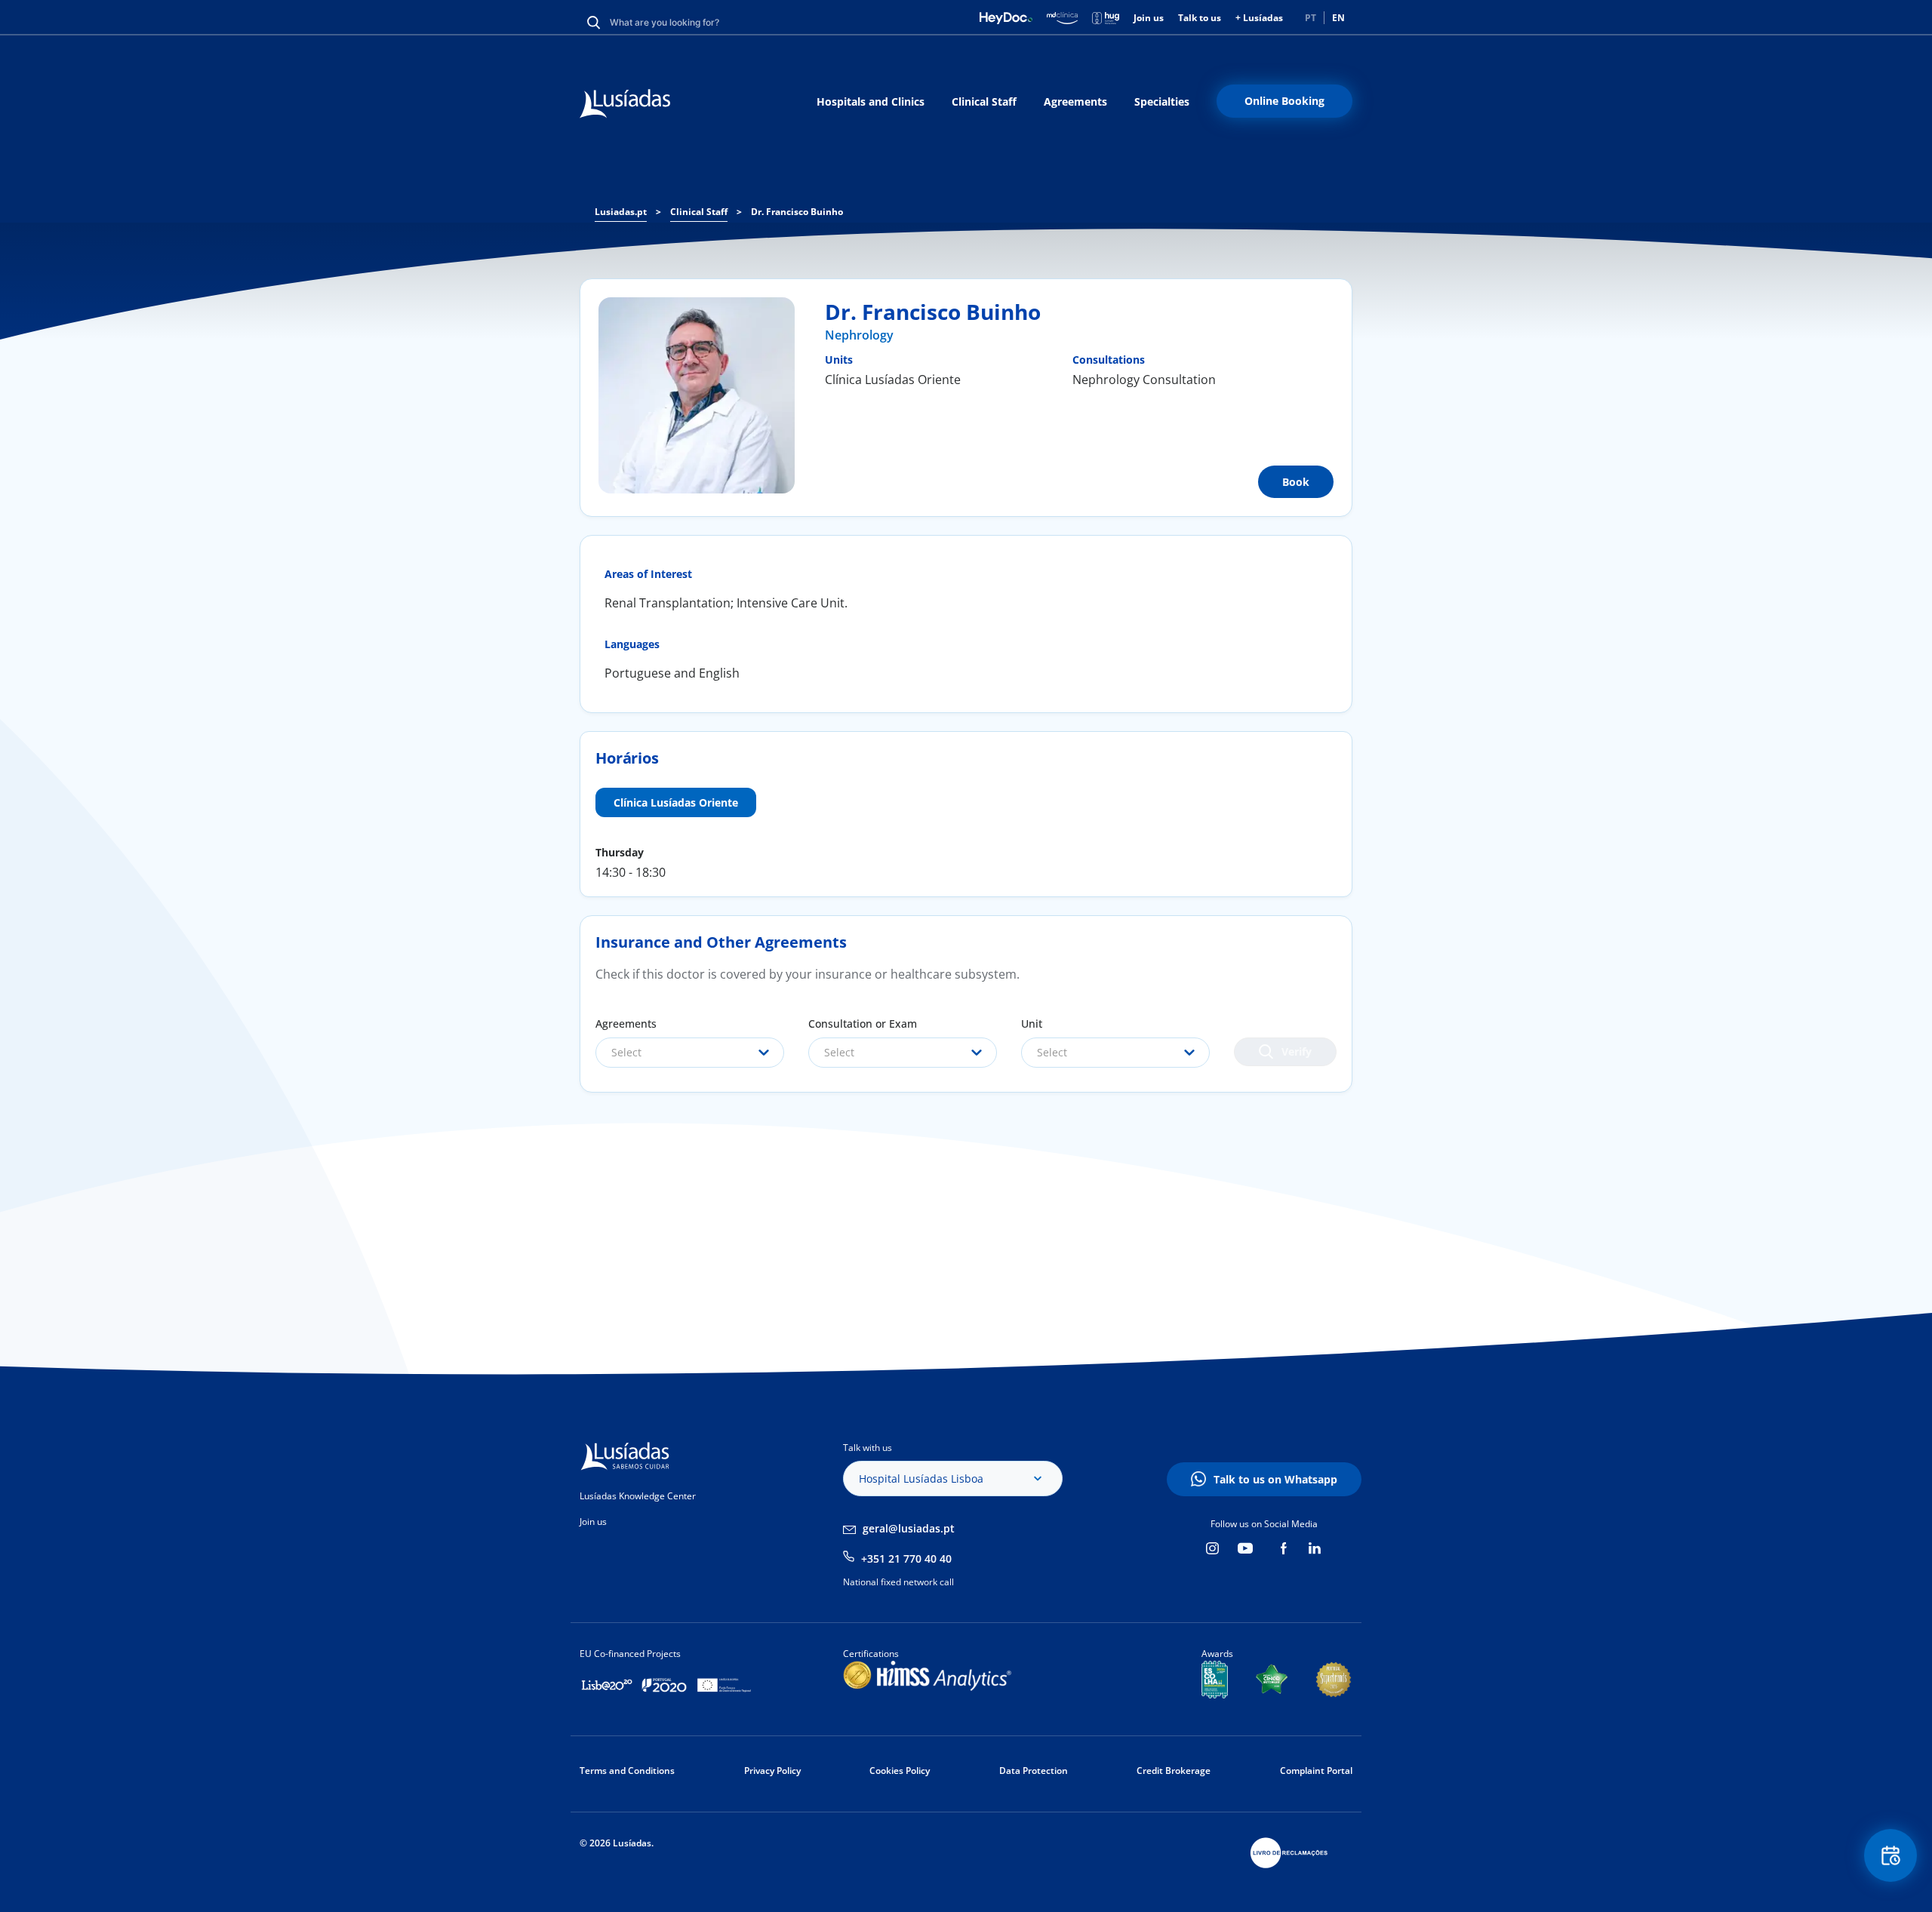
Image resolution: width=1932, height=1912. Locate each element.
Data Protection (1034, 1771)
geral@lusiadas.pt (909, 1528)
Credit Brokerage (1174, 1771)
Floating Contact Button (1891, 1855)
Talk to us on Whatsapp (1275, 1479)
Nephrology (859, 335)
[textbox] (690, 1053)
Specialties (1162, 101)
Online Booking (1284, 101)
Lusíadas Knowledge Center (638, 1496)
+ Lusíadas (1259, 18)
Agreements (1075, 101)
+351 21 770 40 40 (906, 1558)
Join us (1149, 18)
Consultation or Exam (863, 1024)
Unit (1032, 1024)
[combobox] (690, 1053)
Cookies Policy (900, 1771)
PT (1311, 18)
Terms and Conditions (627, 1771)
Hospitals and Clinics (871, 101)
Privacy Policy (772, 1771)
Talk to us (1200, 18)
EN (1338, 18)
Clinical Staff (984, 101)
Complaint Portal (1316, 1771)
